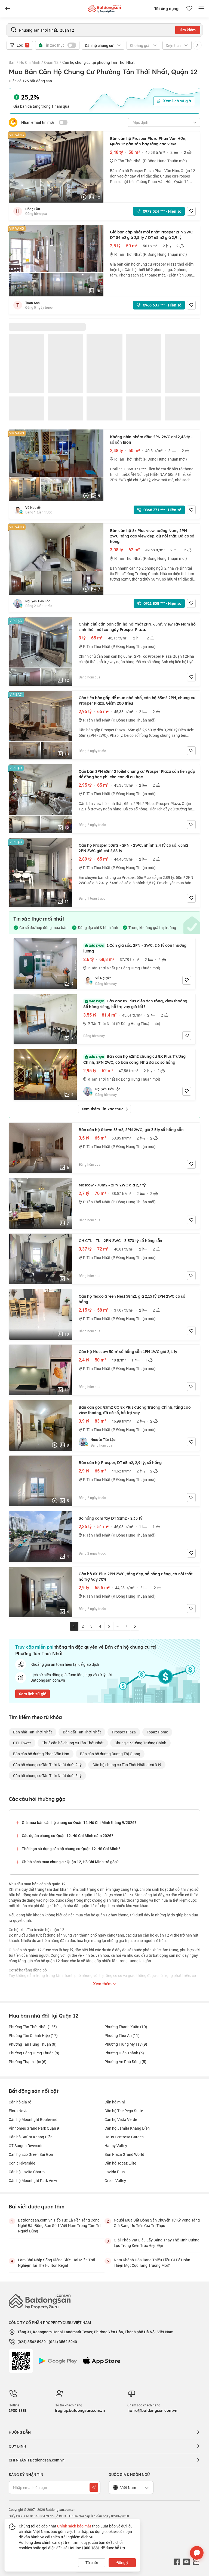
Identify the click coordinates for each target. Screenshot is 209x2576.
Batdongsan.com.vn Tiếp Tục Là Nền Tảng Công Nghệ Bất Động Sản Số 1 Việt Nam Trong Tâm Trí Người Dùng (59, 2225)
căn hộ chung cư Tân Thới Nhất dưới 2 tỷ (47, 1765)
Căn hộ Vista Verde (121, 2119)
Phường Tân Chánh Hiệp (33, 2035)
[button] (197, 45)
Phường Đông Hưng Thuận (34, 2053)
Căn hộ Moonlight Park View (33, 2180)
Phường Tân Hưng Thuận (33, 2044)
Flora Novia (19, 2111)
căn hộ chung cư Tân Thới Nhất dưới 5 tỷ (47, 1776)
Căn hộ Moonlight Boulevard (33, 2119)
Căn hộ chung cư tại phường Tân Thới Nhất (99, 62)
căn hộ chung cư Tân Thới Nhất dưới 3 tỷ (127, 1765)
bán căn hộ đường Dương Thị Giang (110, 1754)
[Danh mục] (8, 9)
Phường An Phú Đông (125, 2062)
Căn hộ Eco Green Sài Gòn (31, 2154)
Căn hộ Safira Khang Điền (31, 2137)
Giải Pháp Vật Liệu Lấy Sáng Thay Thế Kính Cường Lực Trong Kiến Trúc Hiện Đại (157, 2243)
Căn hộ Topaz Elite (120, 2163)
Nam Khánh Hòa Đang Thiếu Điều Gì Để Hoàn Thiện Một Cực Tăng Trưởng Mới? (152, 2263)
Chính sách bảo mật (74, 2526)
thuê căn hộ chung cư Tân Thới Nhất (73, 1743)
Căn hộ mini (115, 2102)
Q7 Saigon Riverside (26, 2146)
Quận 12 (51, 62)
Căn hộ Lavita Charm (27, 2172)
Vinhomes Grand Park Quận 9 (34, 2128)
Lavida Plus (115, 2172)
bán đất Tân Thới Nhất (82, 1732)
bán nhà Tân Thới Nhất (33, 1732)
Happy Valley (116, 2146)
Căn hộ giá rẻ (20, 2102)
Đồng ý (122, 2563)
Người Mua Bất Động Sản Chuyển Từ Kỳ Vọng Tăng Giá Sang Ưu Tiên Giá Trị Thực (157, 2223)
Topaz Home (157, 1732)
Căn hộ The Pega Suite (124, 2111)
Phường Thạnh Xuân (126, 2027)
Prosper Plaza (124, 1732)
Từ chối (92, 2563)
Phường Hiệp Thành (124, 2053)
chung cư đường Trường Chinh (140, 1743)
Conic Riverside (22, 2163)
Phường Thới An (122, 2035)
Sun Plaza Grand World (124, 2154)
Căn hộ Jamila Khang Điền (127, 2128)
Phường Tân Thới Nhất (33, 2027)
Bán (12, 62)
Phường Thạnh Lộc (28, 2062)
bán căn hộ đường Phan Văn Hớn (41, 1754)
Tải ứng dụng (166, 9)
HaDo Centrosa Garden (124, 2137)
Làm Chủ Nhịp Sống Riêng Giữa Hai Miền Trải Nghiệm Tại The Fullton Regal (57, 2263)
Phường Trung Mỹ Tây (126, 2044)
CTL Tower (22, 1743)
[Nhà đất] (104, 7)
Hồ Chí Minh (30, 62)
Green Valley (115, 2180)
